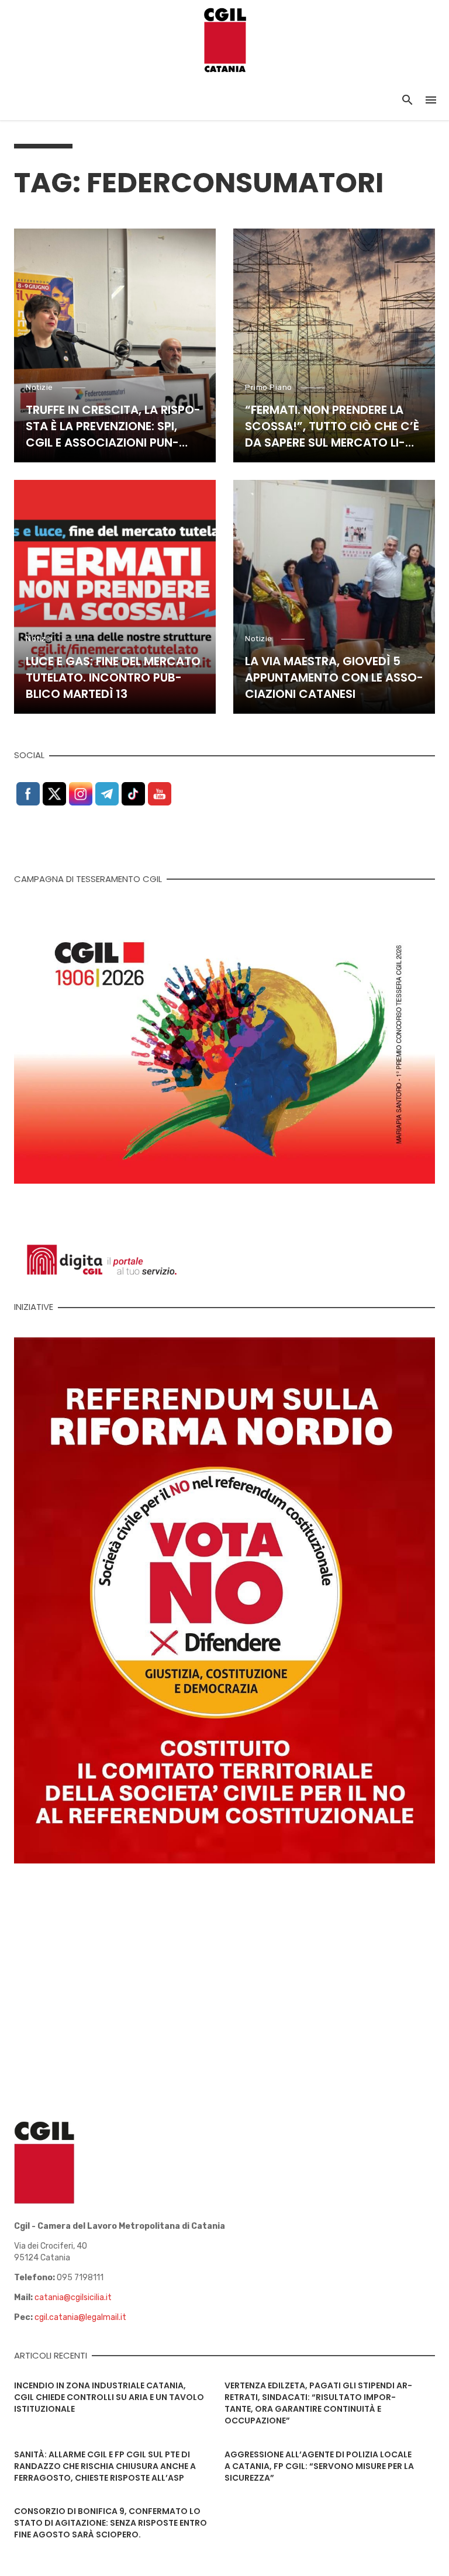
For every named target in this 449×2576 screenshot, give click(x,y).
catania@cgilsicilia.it (73, 2297)
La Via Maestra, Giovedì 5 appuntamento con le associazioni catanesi (334, 677)
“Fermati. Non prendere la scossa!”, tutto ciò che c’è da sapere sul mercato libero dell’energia (332, 426)
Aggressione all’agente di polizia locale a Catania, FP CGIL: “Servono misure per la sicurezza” (319, 2466)
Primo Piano (269, 387)
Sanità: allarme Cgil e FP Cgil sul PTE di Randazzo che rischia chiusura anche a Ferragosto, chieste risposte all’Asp (105, 2466)
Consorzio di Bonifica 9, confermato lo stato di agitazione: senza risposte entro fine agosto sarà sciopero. (110, 2523)
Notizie (39, 387)
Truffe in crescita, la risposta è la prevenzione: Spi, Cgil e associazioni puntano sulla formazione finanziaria (113, 426)
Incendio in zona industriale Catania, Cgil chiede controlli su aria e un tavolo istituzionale (109, 2397)
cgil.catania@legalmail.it (80, 2317)
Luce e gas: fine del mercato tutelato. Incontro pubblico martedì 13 (113, 677)
